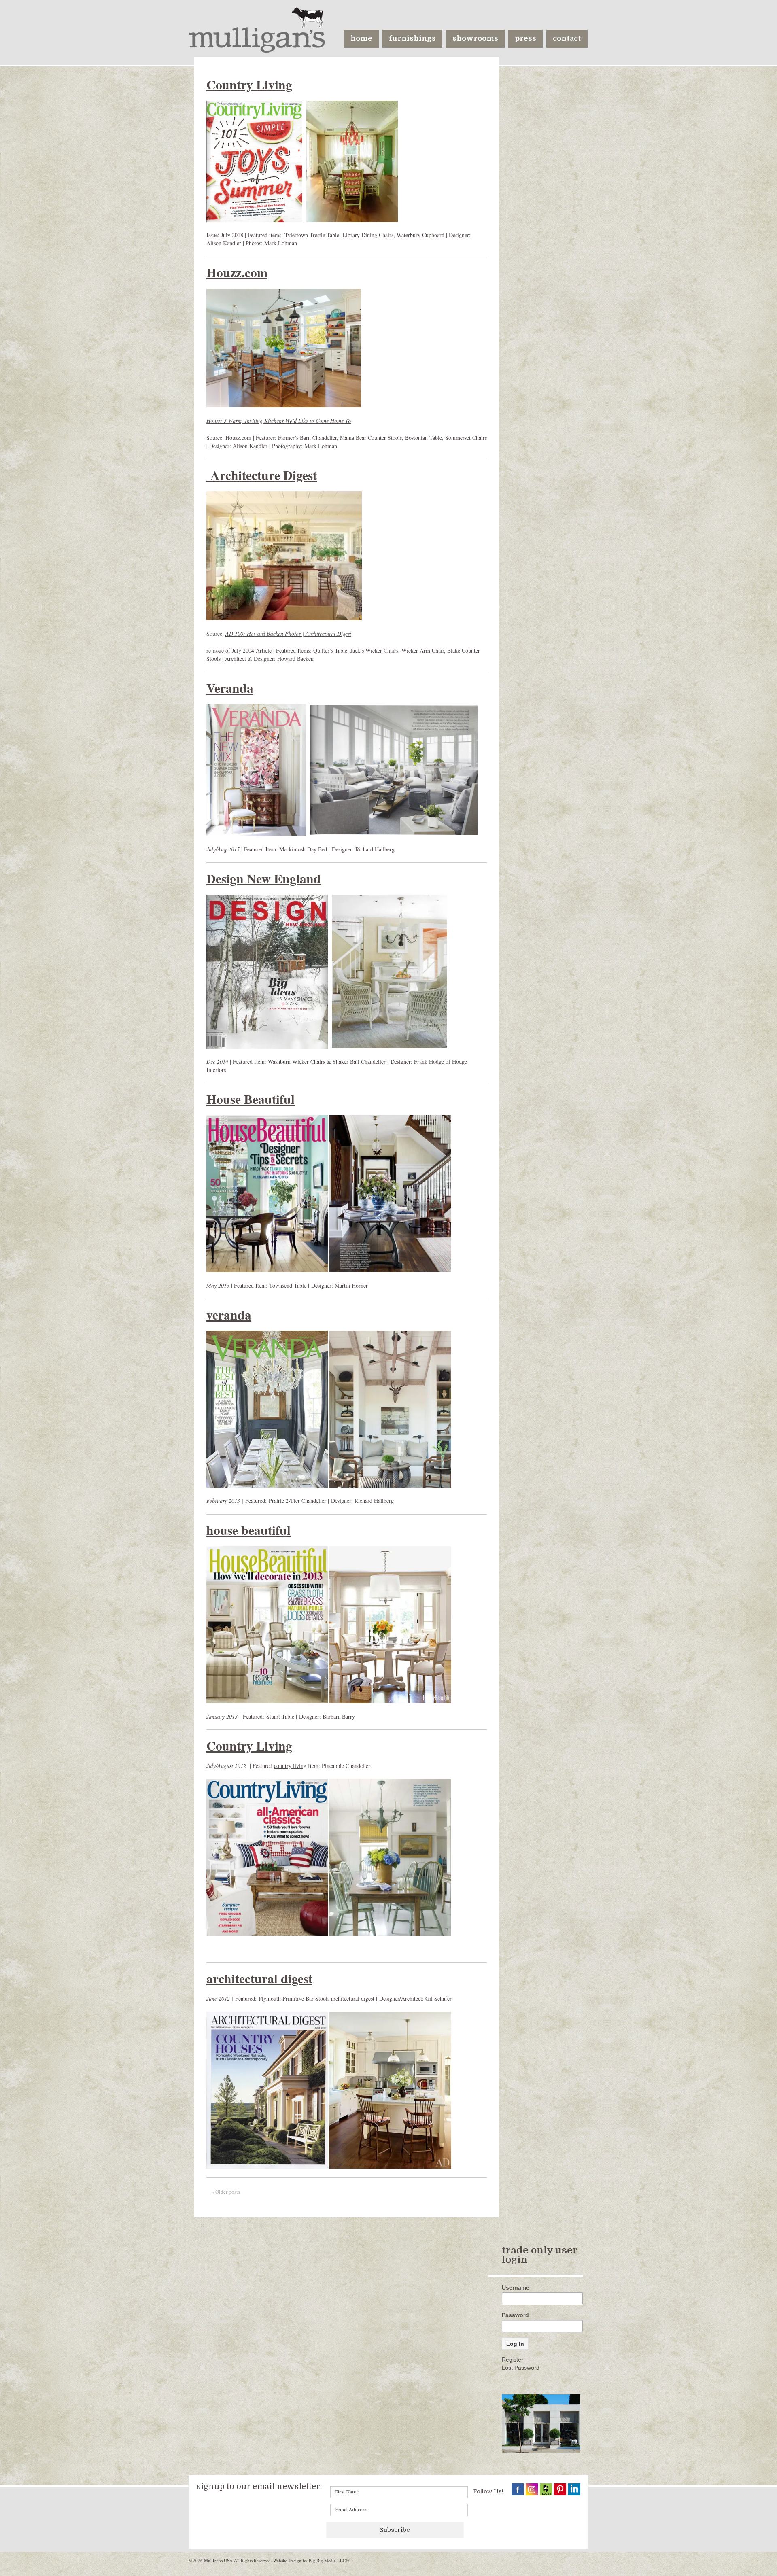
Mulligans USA (218, 2560)
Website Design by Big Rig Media (305, 2560)
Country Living (249, 85)
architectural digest (259, 1978)
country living (290, 1766)
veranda (229, 1315)
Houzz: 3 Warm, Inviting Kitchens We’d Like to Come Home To (279, 421)
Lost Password (521, 2368)
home (361, 38)
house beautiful (248, 1530)
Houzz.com (237, 272)
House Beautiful (251, 1099)
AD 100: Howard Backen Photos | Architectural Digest (288, 633)
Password (515, 2315)
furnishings (412, 38)
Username (516, 2287)
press (525, 38)
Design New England (264, 878)
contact (567, 38)
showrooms (475, 38)
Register (513, 2360)
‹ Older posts (226, 2192)
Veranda (230, 688)
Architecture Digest (262, 475)
